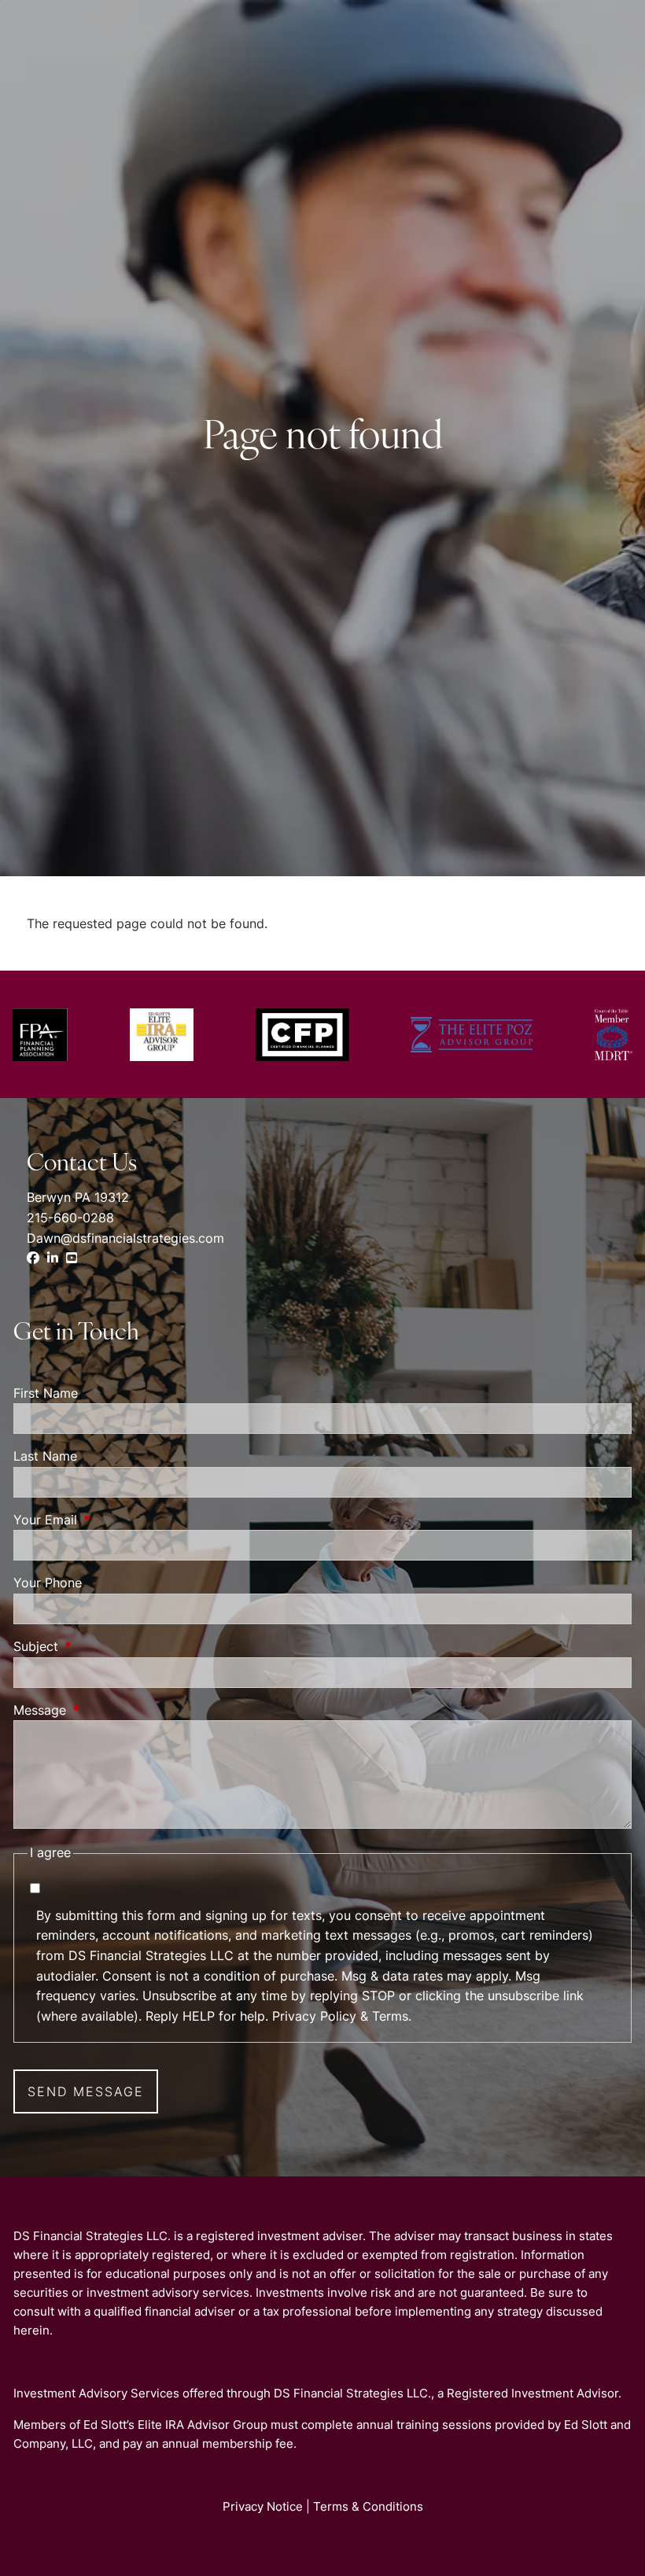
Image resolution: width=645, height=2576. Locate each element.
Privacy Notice (263, 2506)
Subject (100, 1646)
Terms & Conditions (368, 2506)
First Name (46, 1393)
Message (104, 1710)
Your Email (109, 1520)
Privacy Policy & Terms (340, 2016)
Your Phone (48, 1583)
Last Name (45, 1456)
